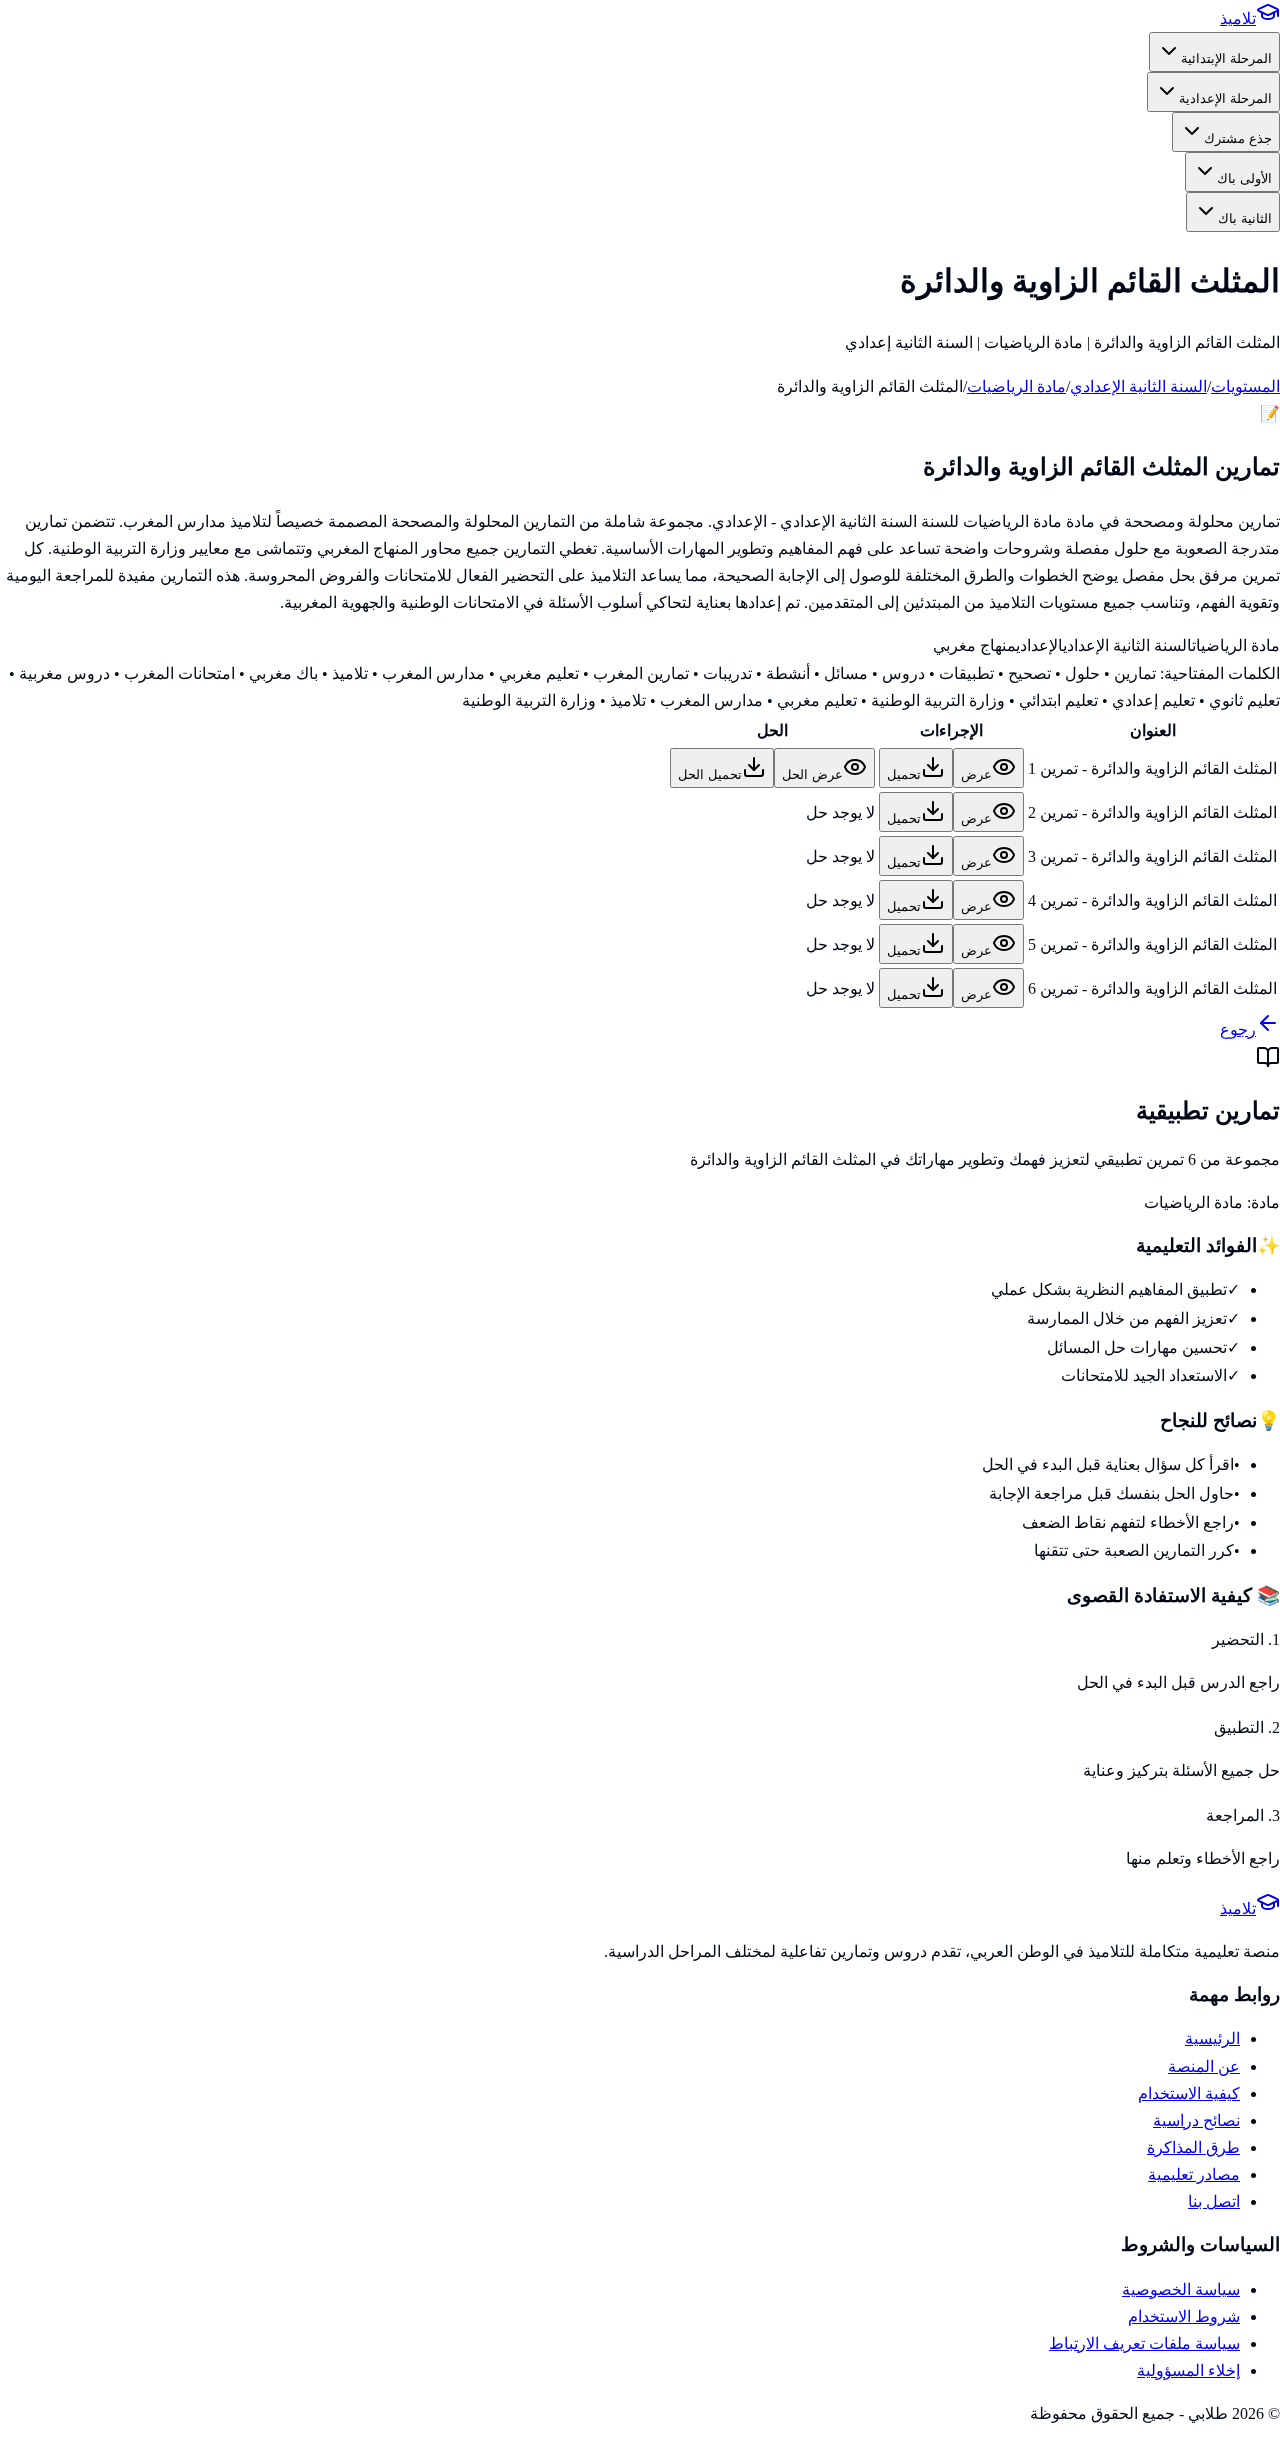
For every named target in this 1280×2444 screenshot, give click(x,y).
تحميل (904, 774)
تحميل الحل (710, 774)
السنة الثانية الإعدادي (1138, 386)
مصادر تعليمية (1194, 2174)
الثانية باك (1245, 218)
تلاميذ (1238, 18)
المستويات (1245, 386)
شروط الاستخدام (1184, 2316)
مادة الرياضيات (1016, 386)
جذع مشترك (1238, 138)
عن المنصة (1204, 2066)
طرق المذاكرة (1193, 2147)
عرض (976, 774)
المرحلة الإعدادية (1225, 98)
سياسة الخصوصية (1181, 2289)
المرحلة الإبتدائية (1226, 58)
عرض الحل (812, 774)
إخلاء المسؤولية (1188, 2370)
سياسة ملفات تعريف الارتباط (1144, 2343)
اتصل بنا (1214, 2201)
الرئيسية (1212, 2038)
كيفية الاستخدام (1189, 2093)
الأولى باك (1244, 178)
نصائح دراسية (1196, 2120)
